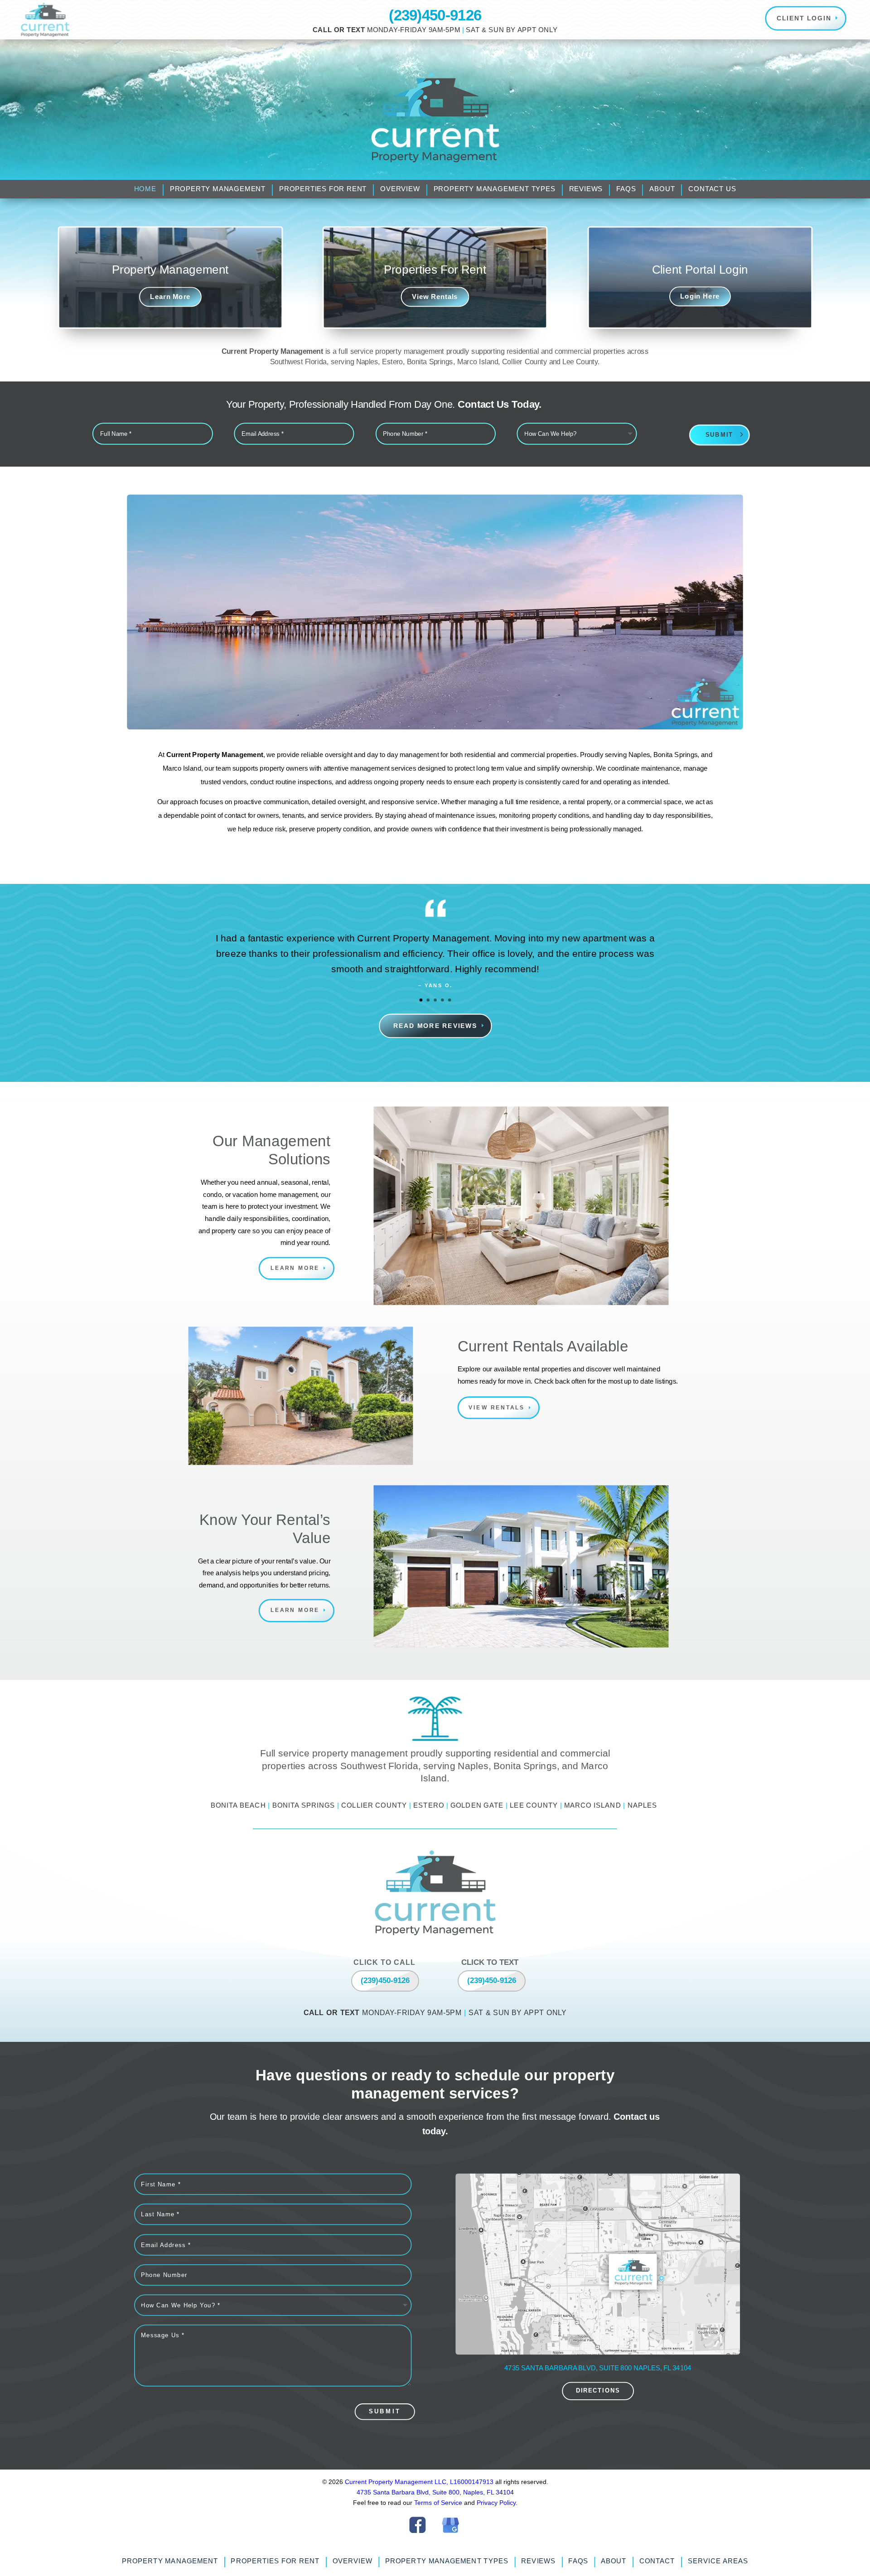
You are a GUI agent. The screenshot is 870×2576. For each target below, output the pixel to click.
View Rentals (435, 297)
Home (145, 189)
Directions (597, 2391)
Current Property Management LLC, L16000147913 (420, 2482)
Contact (657, 2561)
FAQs (626, 189)
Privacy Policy (496, 2503)
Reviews (586, 189)
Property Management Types (495, 189)
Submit (719, 435)
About (662, 189)
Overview (400, 189)
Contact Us (712, 189)
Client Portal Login (700, 269)
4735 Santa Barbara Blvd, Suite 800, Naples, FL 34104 (435, 2492)
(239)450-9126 (435, 15)
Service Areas (718, 2561)
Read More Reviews (435, 1026)
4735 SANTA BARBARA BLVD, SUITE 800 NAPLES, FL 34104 (598, 2368)
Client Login (804, 18)
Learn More (170, 297)
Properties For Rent (323, 189)
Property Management (218, 189)
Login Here (700, 296)
